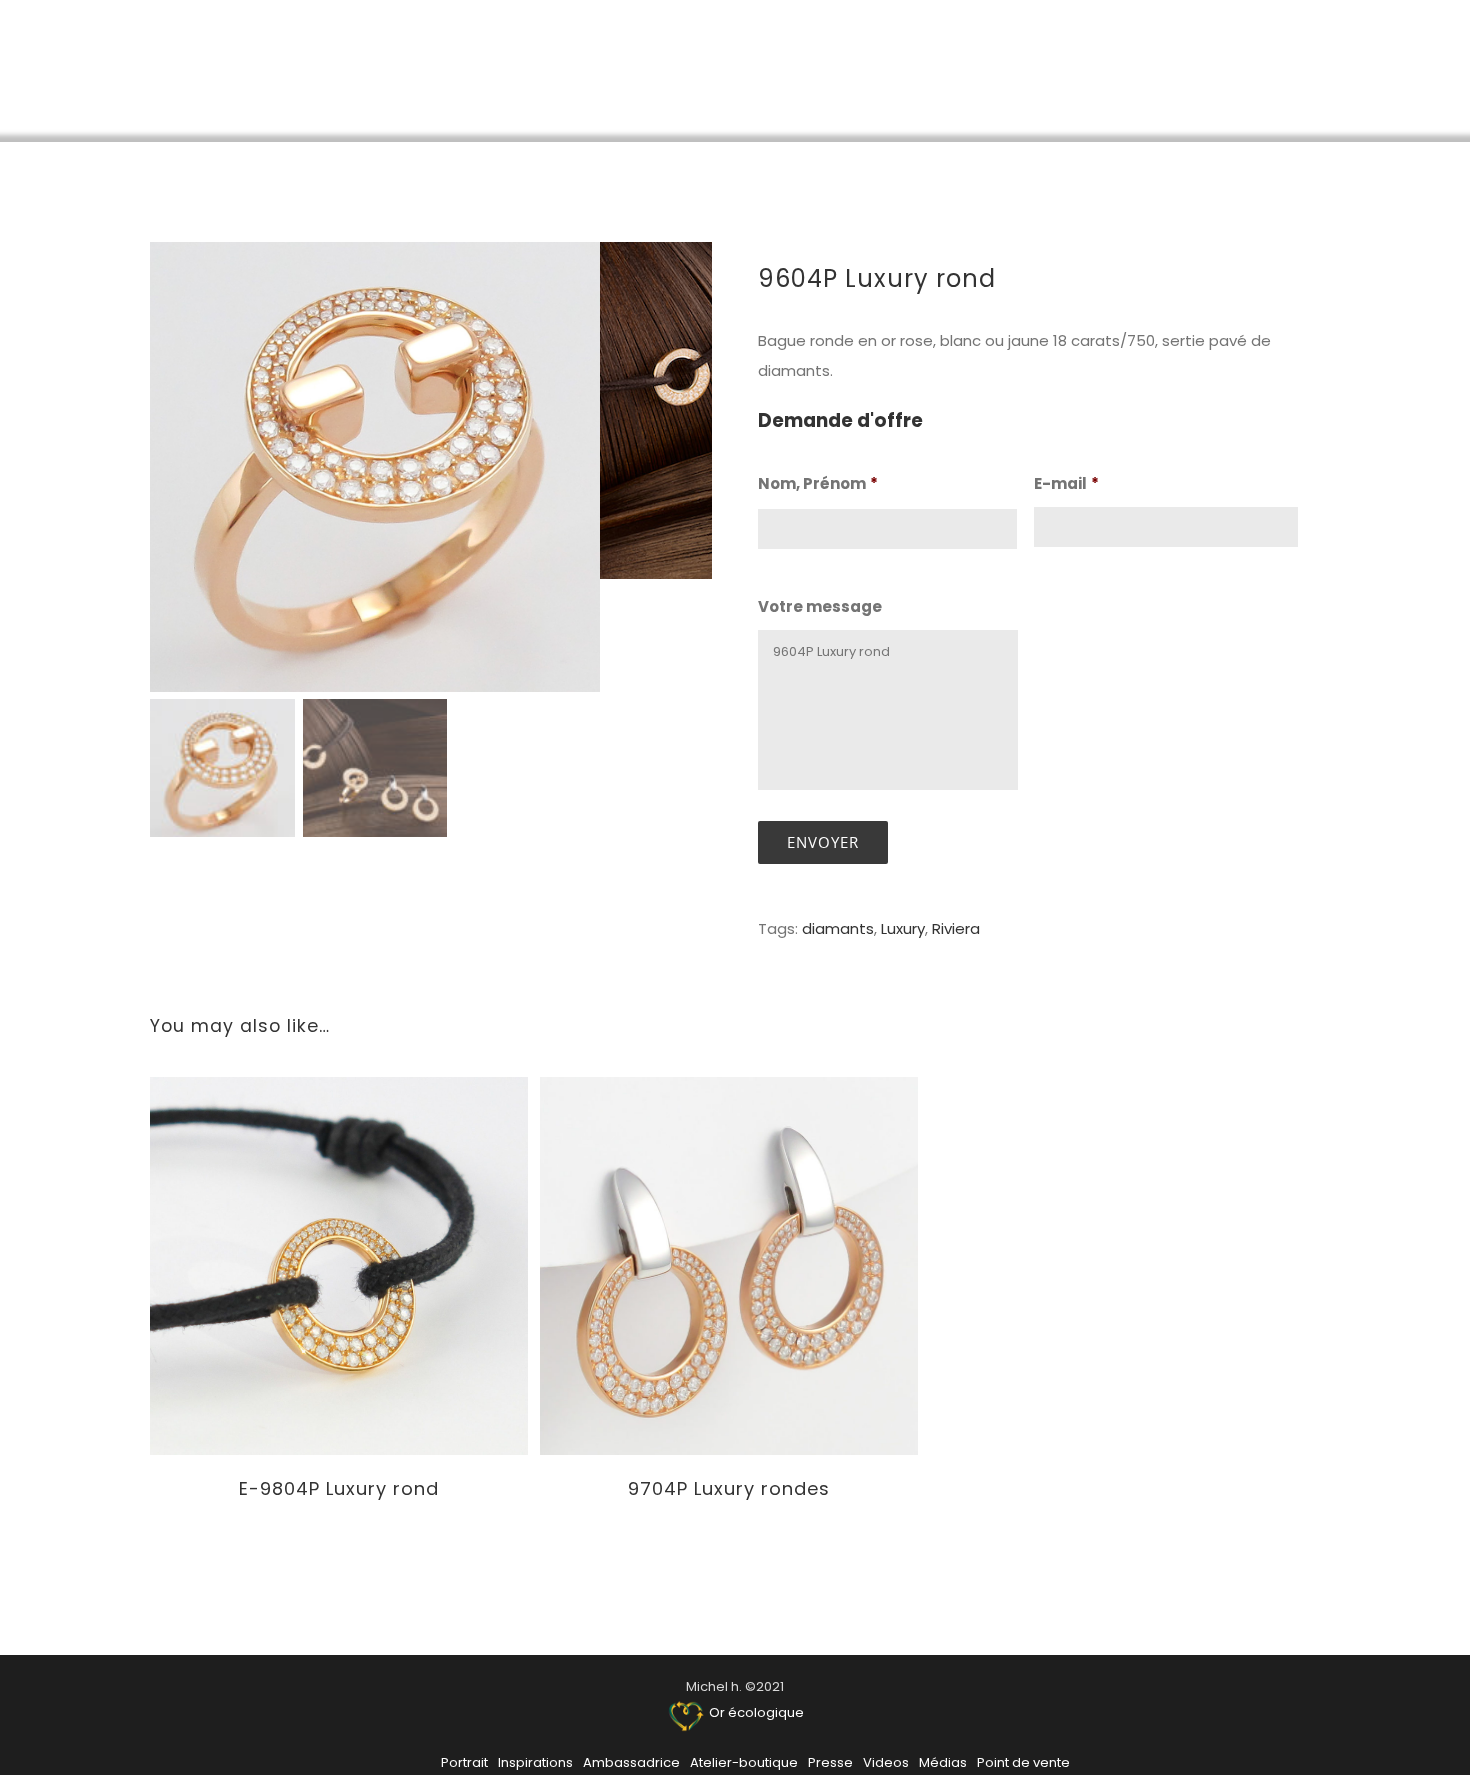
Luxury (903, 928)
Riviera (956, 928)
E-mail (1066, 484)
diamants (838, 928)
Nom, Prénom (818, 484)
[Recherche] (1407, 70)
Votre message (820, 607)
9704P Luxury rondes (729, 1488)
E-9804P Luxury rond (339, 1488)
